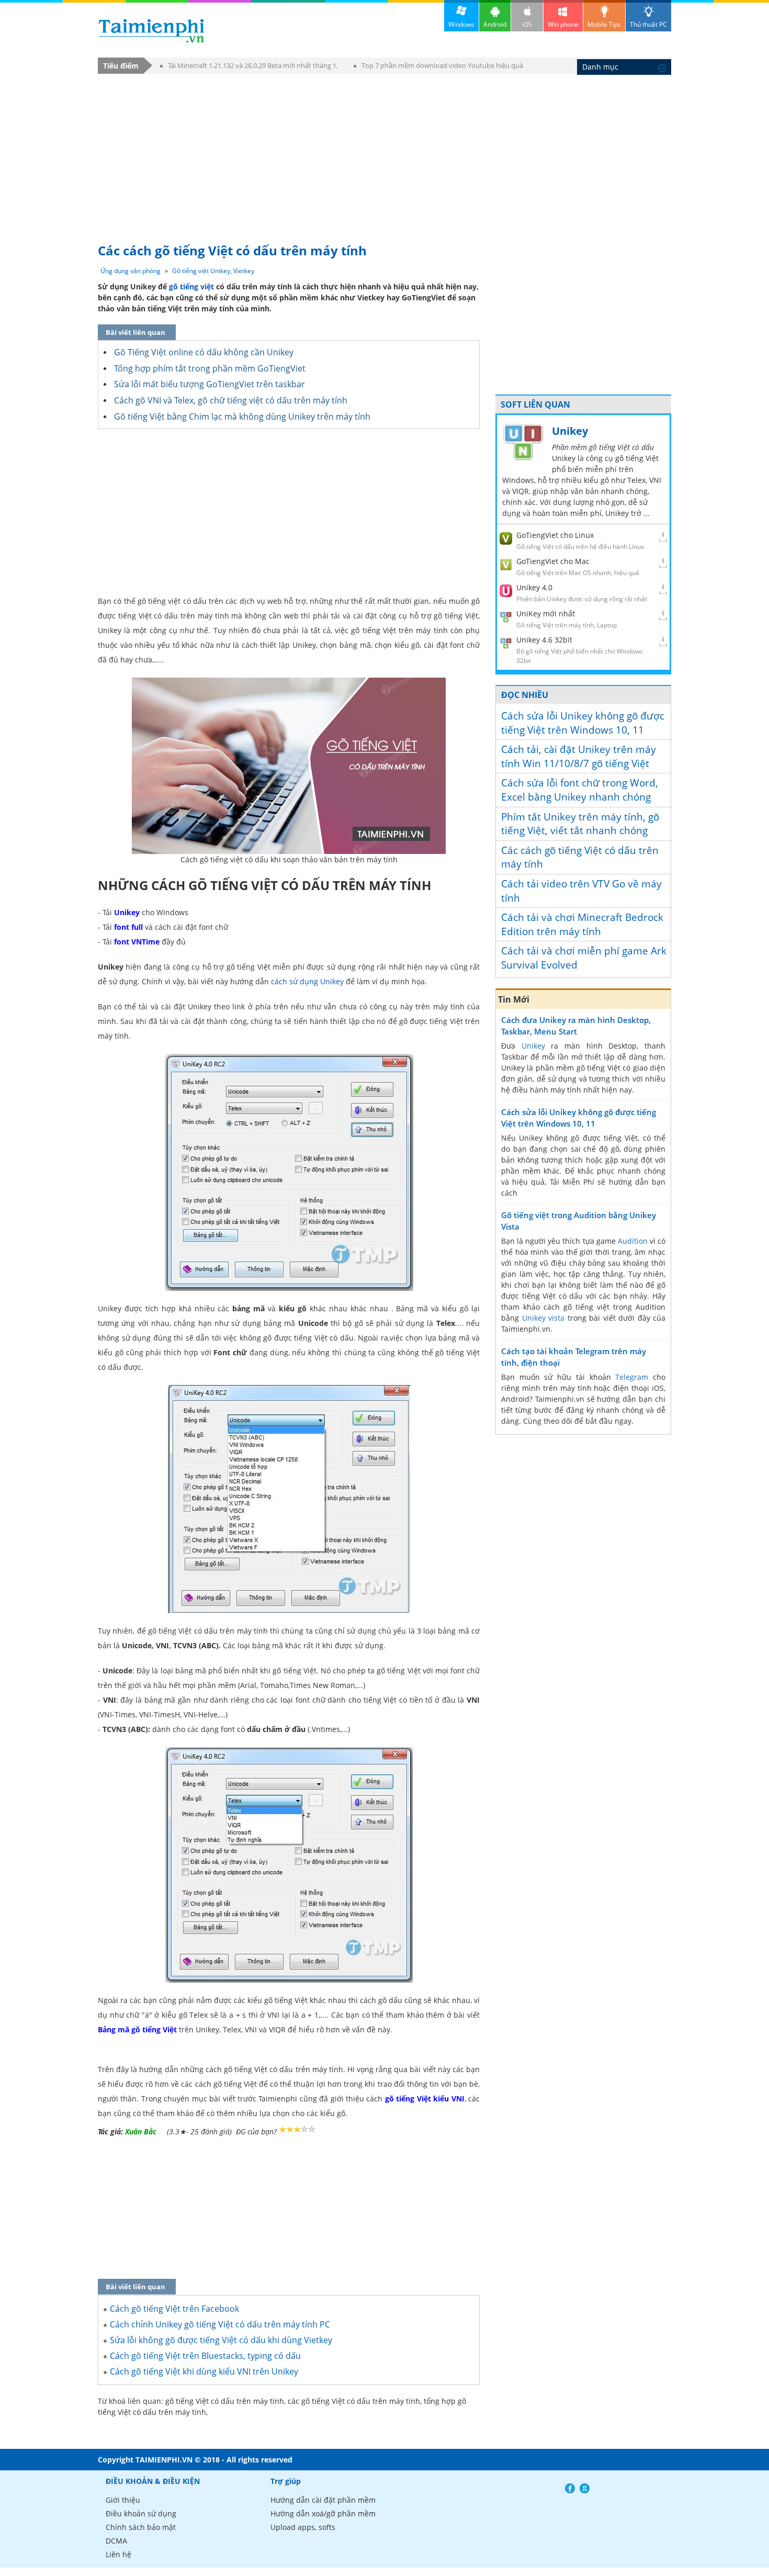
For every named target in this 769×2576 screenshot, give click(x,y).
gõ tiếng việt (191, 286)
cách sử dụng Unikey (307, 981)
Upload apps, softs (303, 2527)
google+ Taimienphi (585, 2488)
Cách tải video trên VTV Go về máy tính (581, 891)
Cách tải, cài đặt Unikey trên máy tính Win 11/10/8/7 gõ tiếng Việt (579, 756)
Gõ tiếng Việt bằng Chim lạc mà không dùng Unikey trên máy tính (242, 417)
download (151, 31)
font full (128, 927)
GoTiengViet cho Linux (555, 535)
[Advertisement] (384, 153)
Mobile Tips (604, 24)
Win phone (563, 24)
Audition (633, 1241)
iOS (527, 24)
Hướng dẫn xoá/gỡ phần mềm (323, 2513)
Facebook (570, 2488)
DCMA (116, 2541)
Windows (461, 24)
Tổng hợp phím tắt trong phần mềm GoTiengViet (210, 368)
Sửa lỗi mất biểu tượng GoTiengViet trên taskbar (210, 384)
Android (495, 24)
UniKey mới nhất (546, 614)
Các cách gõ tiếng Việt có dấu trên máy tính (580, 857)
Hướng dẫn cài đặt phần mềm (323, 2500)
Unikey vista (544, 1318)
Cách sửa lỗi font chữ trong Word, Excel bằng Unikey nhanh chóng (580, 790)
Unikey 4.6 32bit (544, 640)
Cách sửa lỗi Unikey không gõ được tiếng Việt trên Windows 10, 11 (583, 723)
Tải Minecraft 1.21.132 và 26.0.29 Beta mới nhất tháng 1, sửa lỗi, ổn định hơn (249, 67)
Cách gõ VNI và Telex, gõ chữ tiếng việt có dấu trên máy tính (231, 400)
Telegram (632, 1377)
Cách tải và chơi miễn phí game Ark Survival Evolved (584, 958)
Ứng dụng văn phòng (131, 271)
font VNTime (137, 942)
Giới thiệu (123, 2500)
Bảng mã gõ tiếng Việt (137, 2029)
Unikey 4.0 (534, 587)
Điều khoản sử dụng (141, 2513)
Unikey (127, 912)
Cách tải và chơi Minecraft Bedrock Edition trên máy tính (582, 924)
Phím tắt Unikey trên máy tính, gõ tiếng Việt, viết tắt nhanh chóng (580, 824)
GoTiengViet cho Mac (553, 561)
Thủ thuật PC (648, 24)
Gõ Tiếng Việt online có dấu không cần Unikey (204, 352)
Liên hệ (118, 2554)
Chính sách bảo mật (141, 2527)
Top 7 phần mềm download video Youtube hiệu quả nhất (438, 67)
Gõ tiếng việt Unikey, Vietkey (213, 271)
